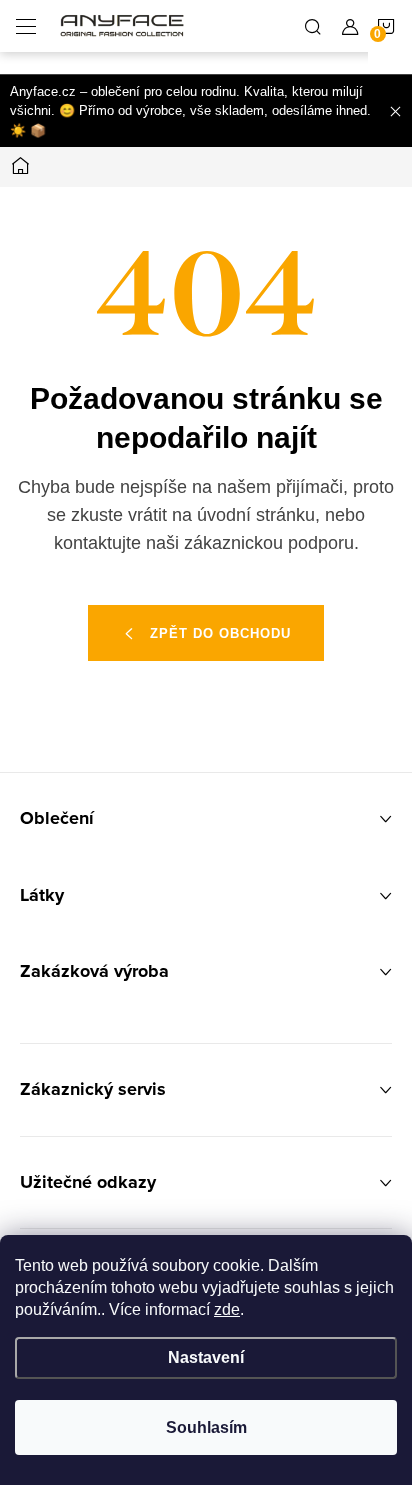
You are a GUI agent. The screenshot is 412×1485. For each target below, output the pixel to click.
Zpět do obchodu (220, 633)
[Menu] (26, 26)
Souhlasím (206, 1427)
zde (227, 1309)
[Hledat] (313, 26)
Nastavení (206, 1357)
